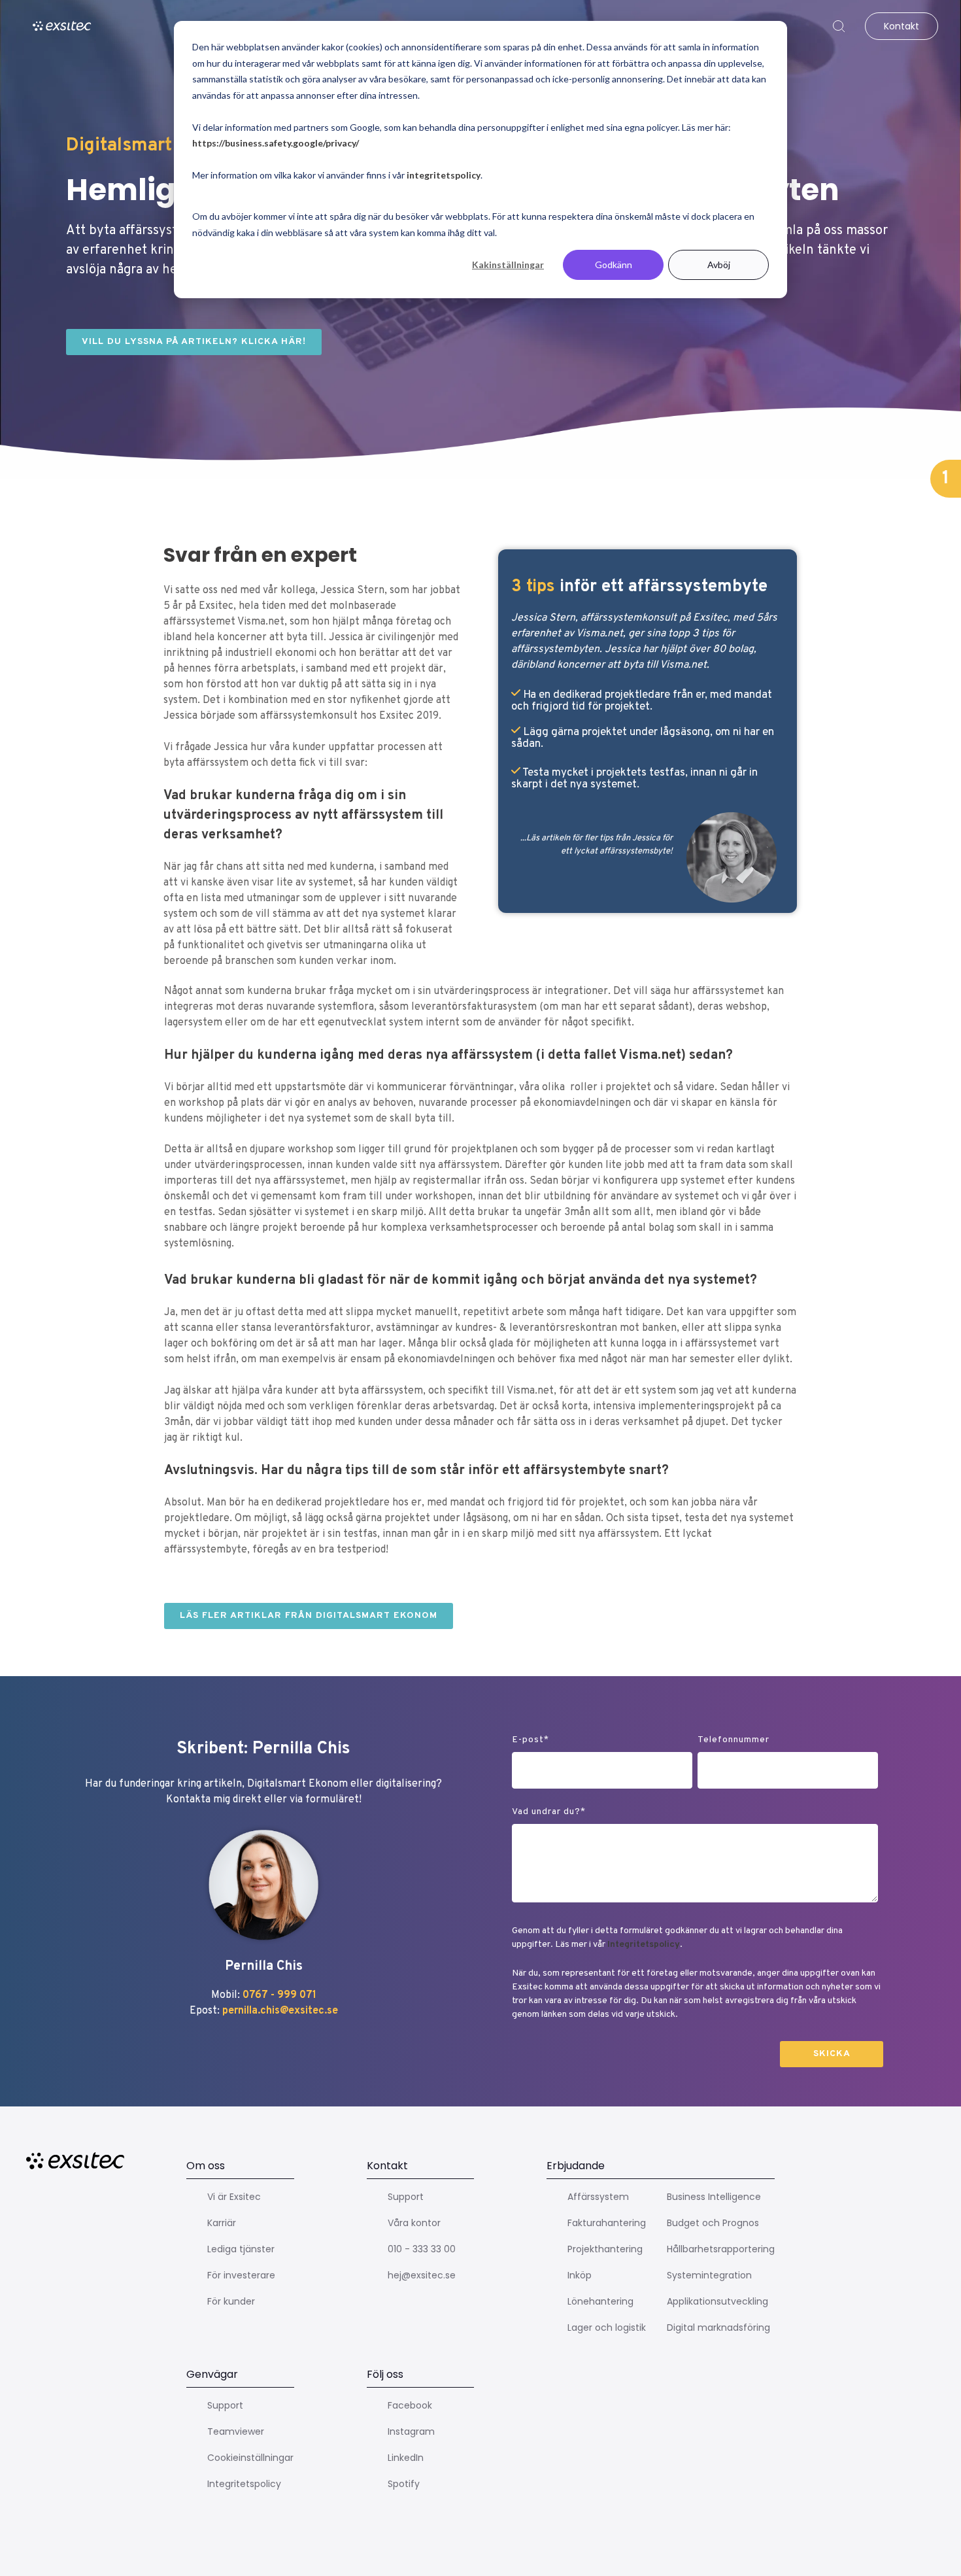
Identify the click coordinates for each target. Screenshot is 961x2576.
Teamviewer (236, 2431)
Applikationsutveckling (717, 2301)
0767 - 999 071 (279, 1995)
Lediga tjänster (241, 2249)
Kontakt (901, 26)
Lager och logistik (607, 2327)
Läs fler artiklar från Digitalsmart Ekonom (309, 1616)
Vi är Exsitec (234, 2197)
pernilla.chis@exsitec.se (280, 2011)
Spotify (404, 2484)
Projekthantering (605, 2249)
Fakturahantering (607, 2223)
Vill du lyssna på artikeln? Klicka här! (194, 342)
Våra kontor (414, 2223)
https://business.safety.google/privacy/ (276, 143)
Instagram (411, 2431)
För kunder (231, 2301)
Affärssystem (598, 2197)
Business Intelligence (714, 2197)
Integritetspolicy (644, 1945)
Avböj (719, 265)
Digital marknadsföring (718, 2327)
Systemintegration (709, 2275)
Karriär (222, 2223)
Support (406, 2197)
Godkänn (614, 265)
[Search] (839, 26)
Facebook (410, 2405)
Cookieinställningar (250, 2458)
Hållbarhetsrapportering (721, 2249)
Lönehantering (600, 2301)
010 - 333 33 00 (422, 2249)
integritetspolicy (444, 175)
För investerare (241, 2275)
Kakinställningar (508, 265)
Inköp (580, 2275)
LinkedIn (406, 2458)
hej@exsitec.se (422, 2275)
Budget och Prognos (713, 2223)
